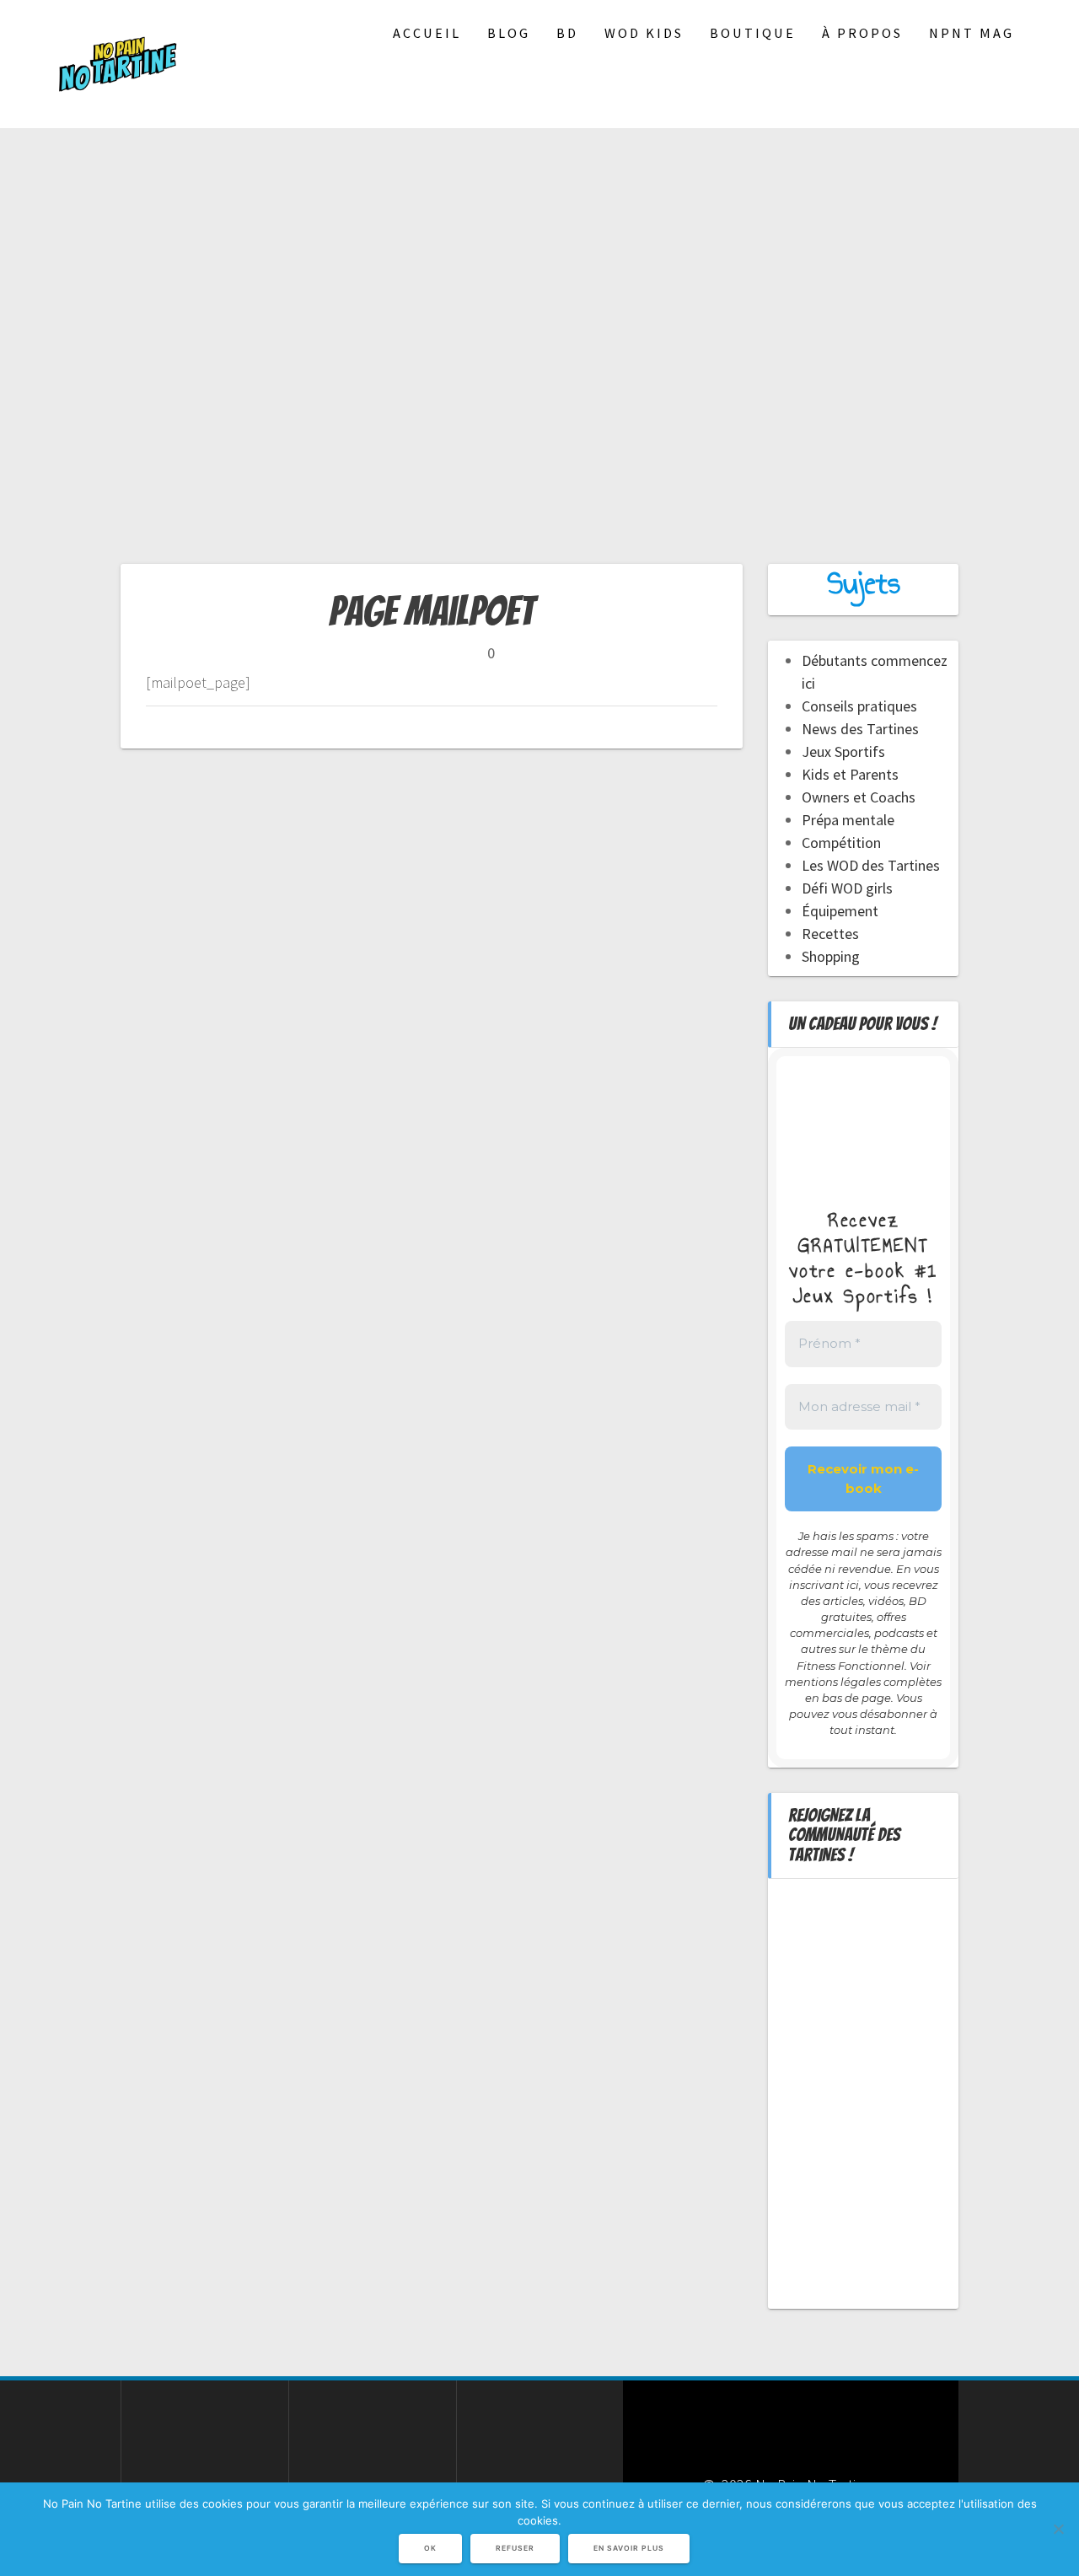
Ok (430, 2548)
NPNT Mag (972, 33)
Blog (509, 33)
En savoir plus (629, 2548)
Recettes (830, 934)
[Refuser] (1058, 2529)
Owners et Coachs (859, 797)
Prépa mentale (848, 820)
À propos (862, 33)
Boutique (753, 33)
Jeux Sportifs (843, 751)
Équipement (840, 911)
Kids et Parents (850, 774)
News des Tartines (860, 729)
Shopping (831, 956)
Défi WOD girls (847, 888)
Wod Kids (644, 33)
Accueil (427, 33)
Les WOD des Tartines (871, 865)
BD (567, 33)
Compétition (841, 843)
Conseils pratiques (859, 706)
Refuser (515, 2548)
